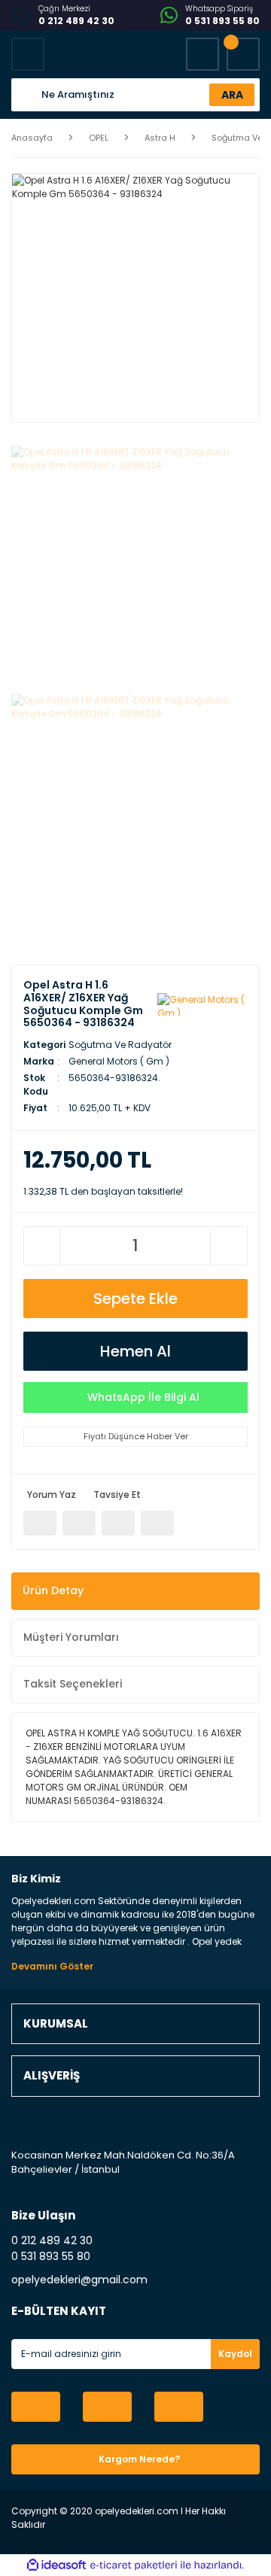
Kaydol (235, 2354)
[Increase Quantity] (229, 1246)
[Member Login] (202, 54)
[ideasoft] (56, 2565)
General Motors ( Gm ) (119, 1061)
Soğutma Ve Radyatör (120, 1045)
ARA (232, 95)
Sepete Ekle (135, 1299)
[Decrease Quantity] (42, 1246)
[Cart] (243, 54)
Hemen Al (135, 1351)
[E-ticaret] (134, 2565)
